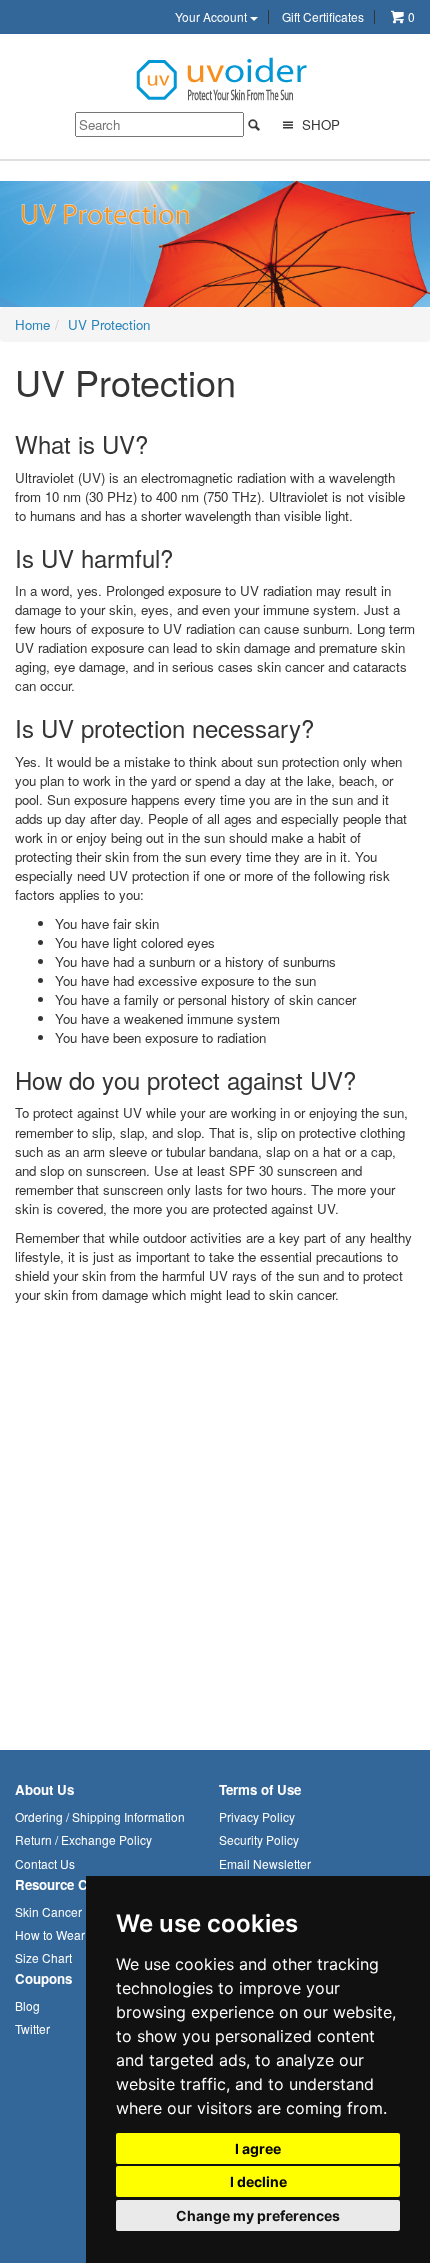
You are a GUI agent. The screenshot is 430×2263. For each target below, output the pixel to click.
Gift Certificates (323, 17)
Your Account (212, 17)
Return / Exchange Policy (83, 1839)
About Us (44, 1789)
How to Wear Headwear (80, 1934)
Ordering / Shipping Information (100, 1816)
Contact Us (45, 1863)
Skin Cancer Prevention (79, 1911)
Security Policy (259, 1839)
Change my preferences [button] (258, 2215)
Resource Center (67, 1884)
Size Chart (43, 1957)
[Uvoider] (223, 77)
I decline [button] (258, 2181)
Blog (27, 2005)
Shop (319, 124)
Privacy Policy (257, 1816)
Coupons (43, 1978)
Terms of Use (260, 1789)
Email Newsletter (265, 1863)
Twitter (32, 2028)
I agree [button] (258, 2148)
